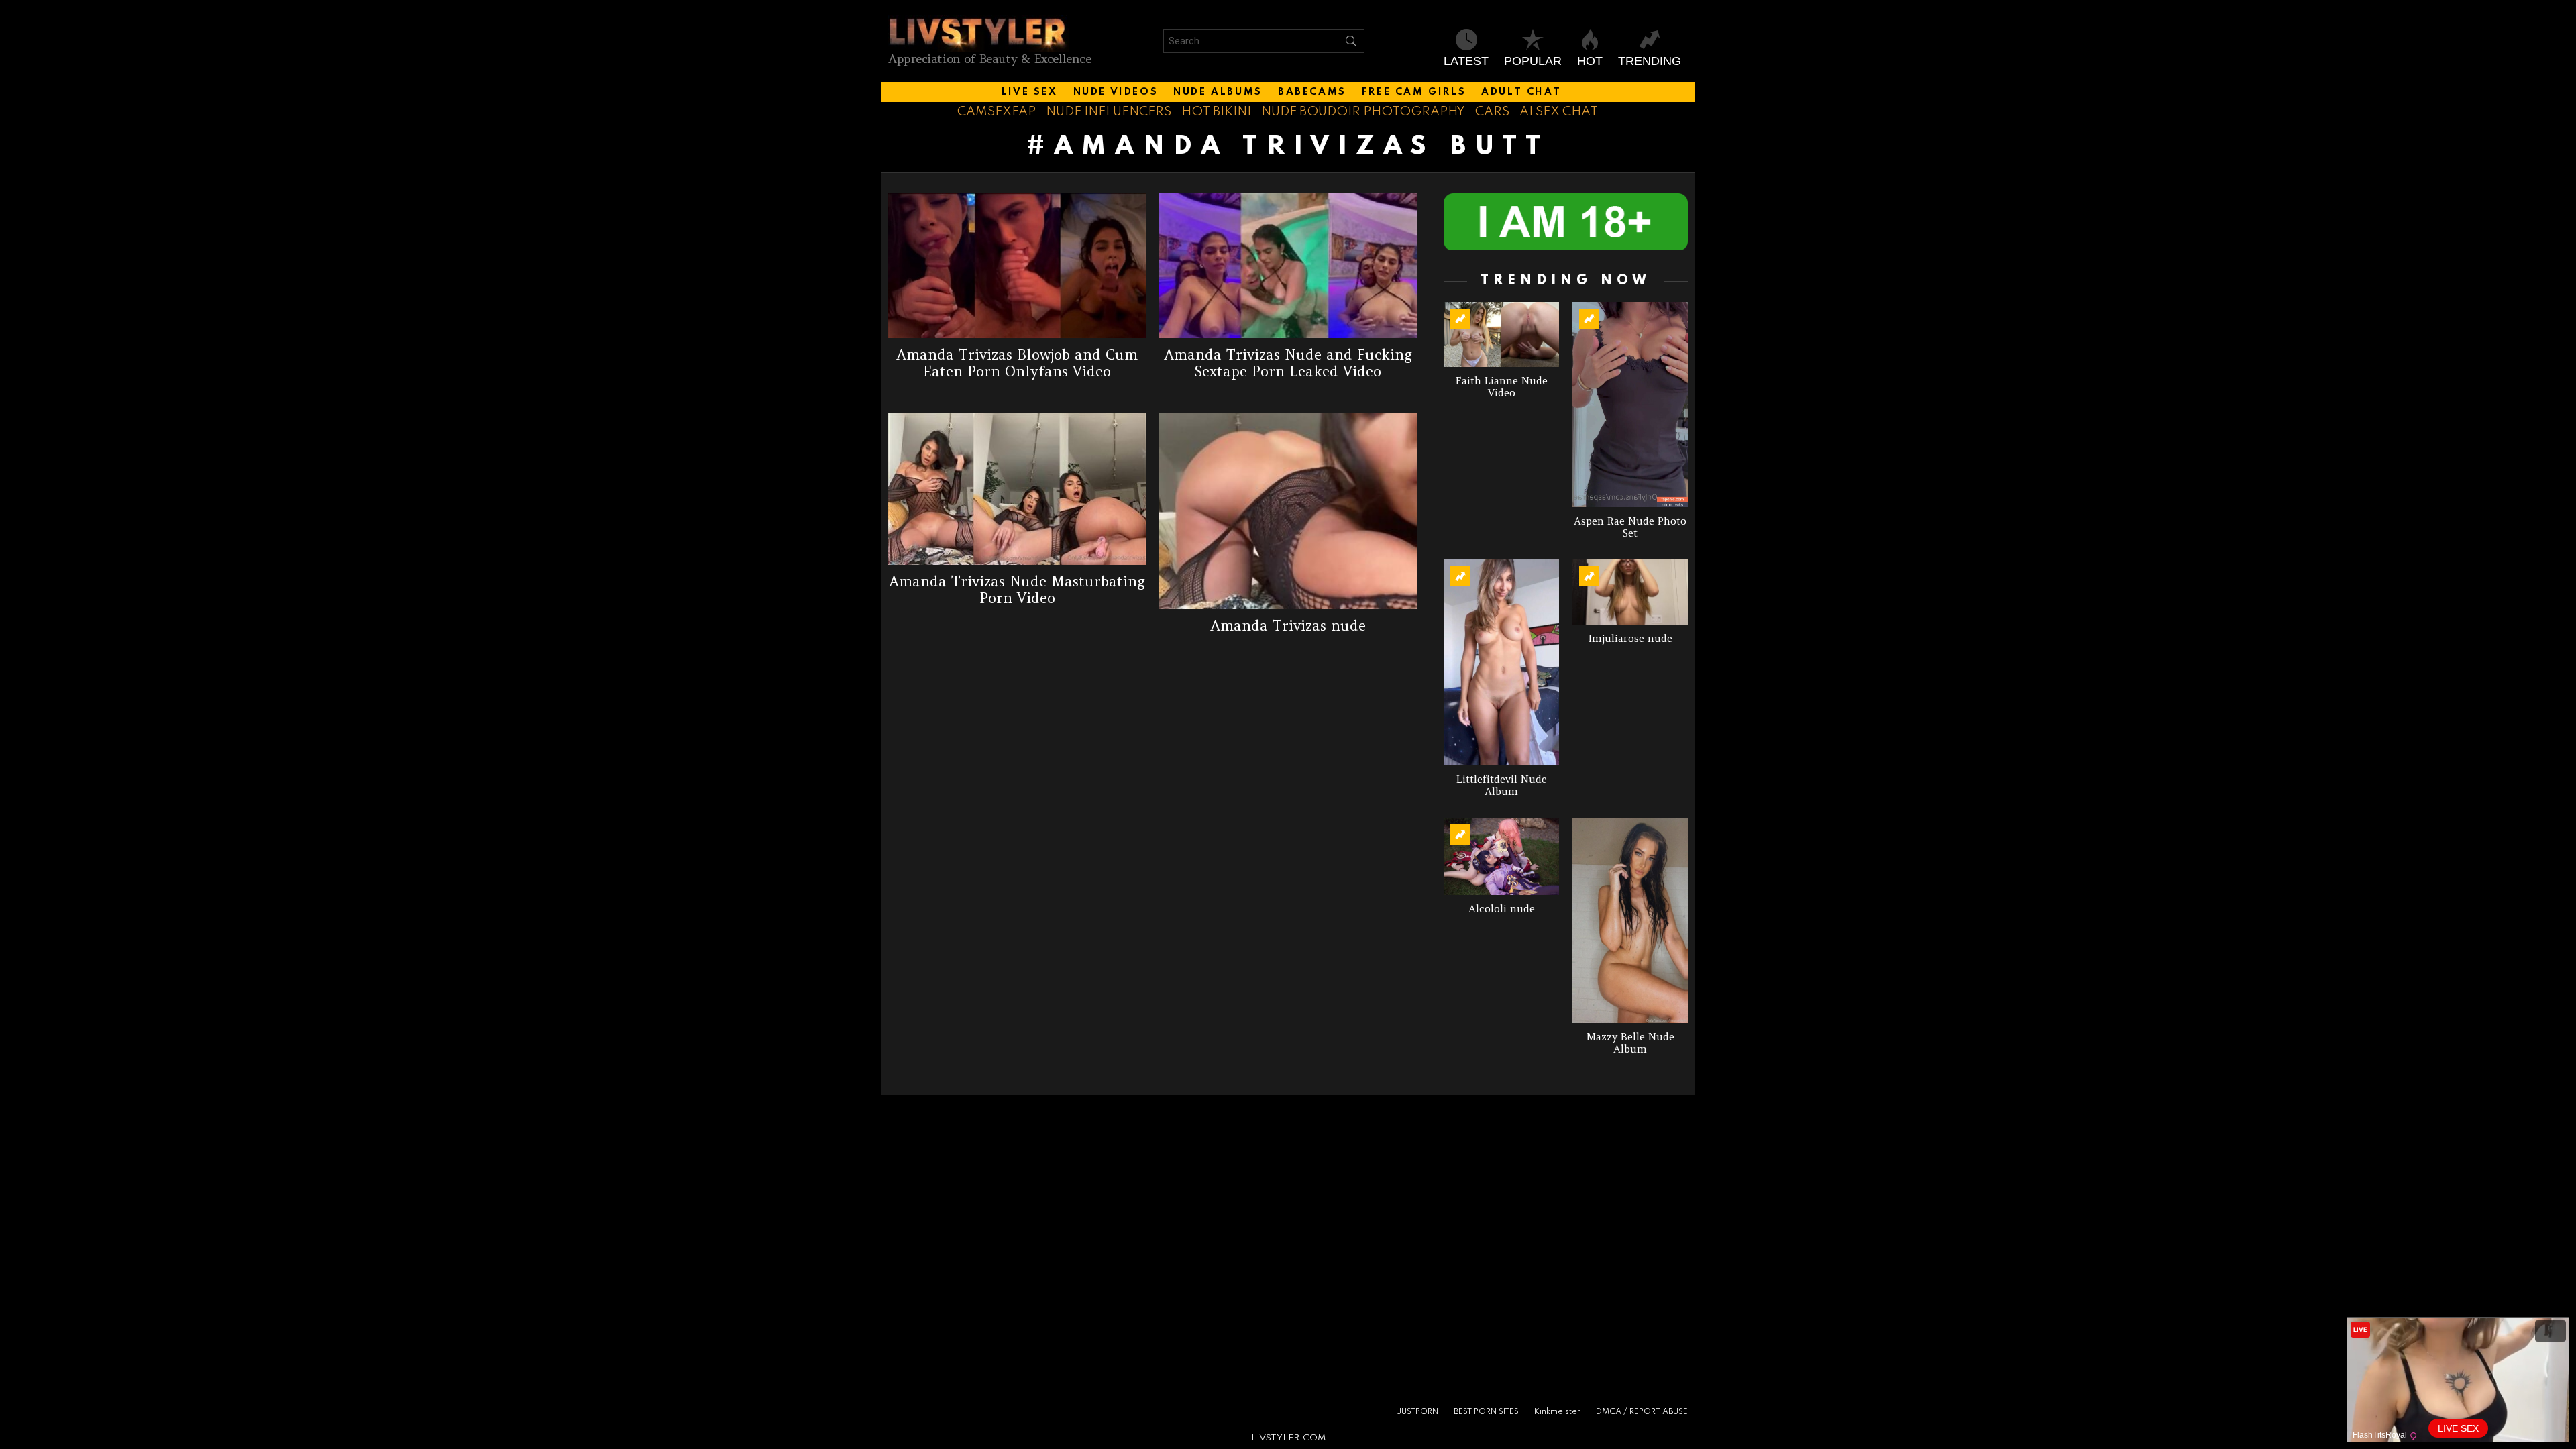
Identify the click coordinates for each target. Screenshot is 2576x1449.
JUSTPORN (1417, 1412)
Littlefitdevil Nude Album (1502, 785)
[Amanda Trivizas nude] (1288, 511)
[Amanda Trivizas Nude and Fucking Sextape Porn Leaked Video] (1288, 266)
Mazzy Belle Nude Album (1630, 1043)
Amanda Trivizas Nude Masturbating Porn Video (1017, 590)
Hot (1590, 61)
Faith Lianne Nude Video (1502, 387)
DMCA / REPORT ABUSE (1642, 1412)
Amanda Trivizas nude (1288, 626)
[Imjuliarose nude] (1630, 592)
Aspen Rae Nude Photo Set (1630, 527)
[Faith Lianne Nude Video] (1501, 334)
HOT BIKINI (1216, 112)
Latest (1466, 61)
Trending (1650, 61)
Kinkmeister (1557, 1412)
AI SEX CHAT (1559, 112)
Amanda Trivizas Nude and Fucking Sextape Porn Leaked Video (1288, 363)
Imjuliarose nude (1630, 638)
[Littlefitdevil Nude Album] (1501, 662)
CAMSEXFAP (997, 112)
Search (1351, 44)
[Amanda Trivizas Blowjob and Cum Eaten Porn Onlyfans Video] (1017, 266)
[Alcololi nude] (1501, 856)
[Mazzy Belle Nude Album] (1630, 920)
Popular (1533, 61)
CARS (1492, 112)
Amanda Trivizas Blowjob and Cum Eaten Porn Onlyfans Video (1017, 363)
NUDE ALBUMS (1218, 92)
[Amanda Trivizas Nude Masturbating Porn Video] (1017, 489)
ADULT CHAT (1521, 92)
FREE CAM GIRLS (1414, 92)
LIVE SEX (1030, 92)
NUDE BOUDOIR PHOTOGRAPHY (1363, 112)
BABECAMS (1312, 92)
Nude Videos (1116, 92)
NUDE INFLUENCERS (1109, 112)
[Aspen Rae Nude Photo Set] (1630, 405)
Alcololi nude (1502, 909)
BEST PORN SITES (1486, 1412)
